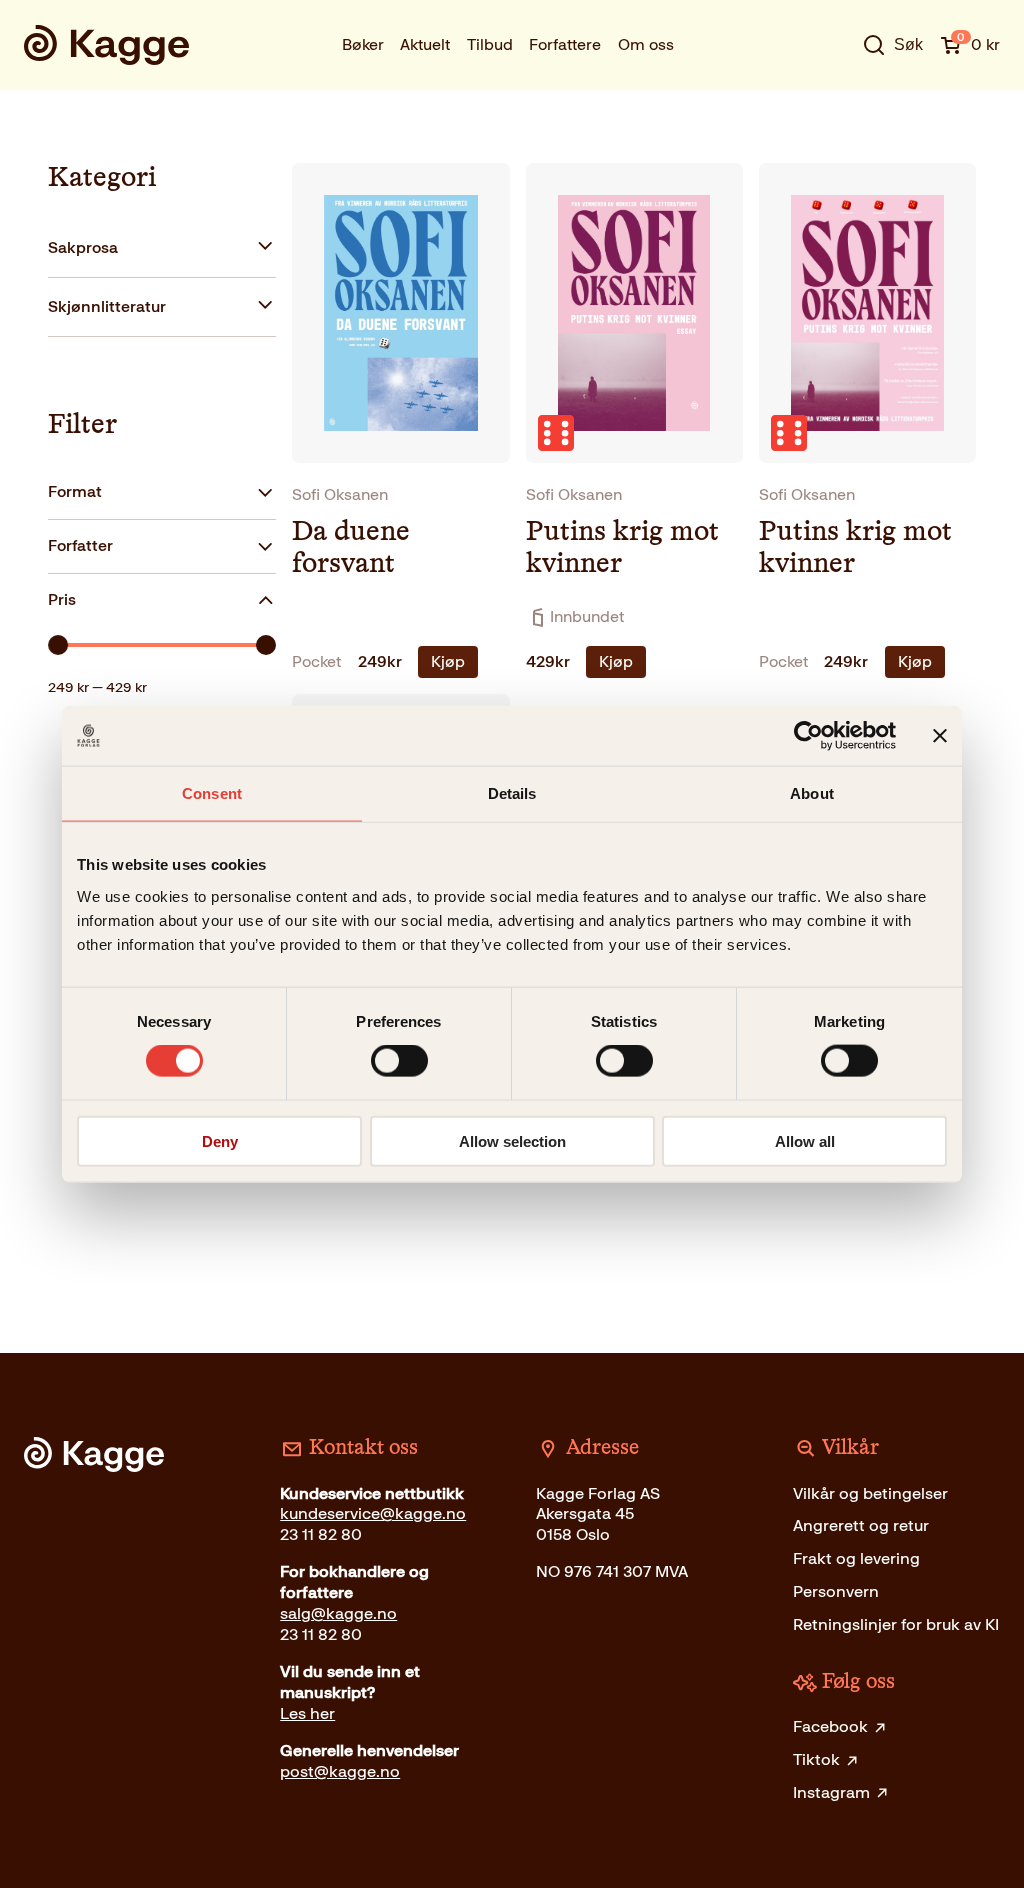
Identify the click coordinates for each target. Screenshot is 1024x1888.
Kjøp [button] (448, 661)
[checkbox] (162, 248)
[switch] (399, 1061)
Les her (307, 1713)
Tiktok (816, 1759)
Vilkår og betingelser (870, 1493)
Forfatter (80, 545)
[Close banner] (940, 736)
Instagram (831, 1792)
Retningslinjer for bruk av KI (896, 1624)
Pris (62, 599)
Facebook (830, 1726)
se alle (829, 104)
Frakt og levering (856, 1558)
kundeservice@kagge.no (373, 1513)
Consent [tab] (212, 793)
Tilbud (490, 44)
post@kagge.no (340, 1771)
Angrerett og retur (861, 1525)
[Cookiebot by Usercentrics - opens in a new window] (808, 736)
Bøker (363, 44)
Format (75, 491)
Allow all (805, 1140)
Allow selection (512, 1140)
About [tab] (812, 793)
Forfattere (565, 44)
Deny (220, 1140)
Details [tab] (512, 793)
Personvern (836, 1591)
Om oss (646, 44)
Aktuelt (425, 44)
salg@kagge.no (338, 1613)
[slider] (58, 645)
